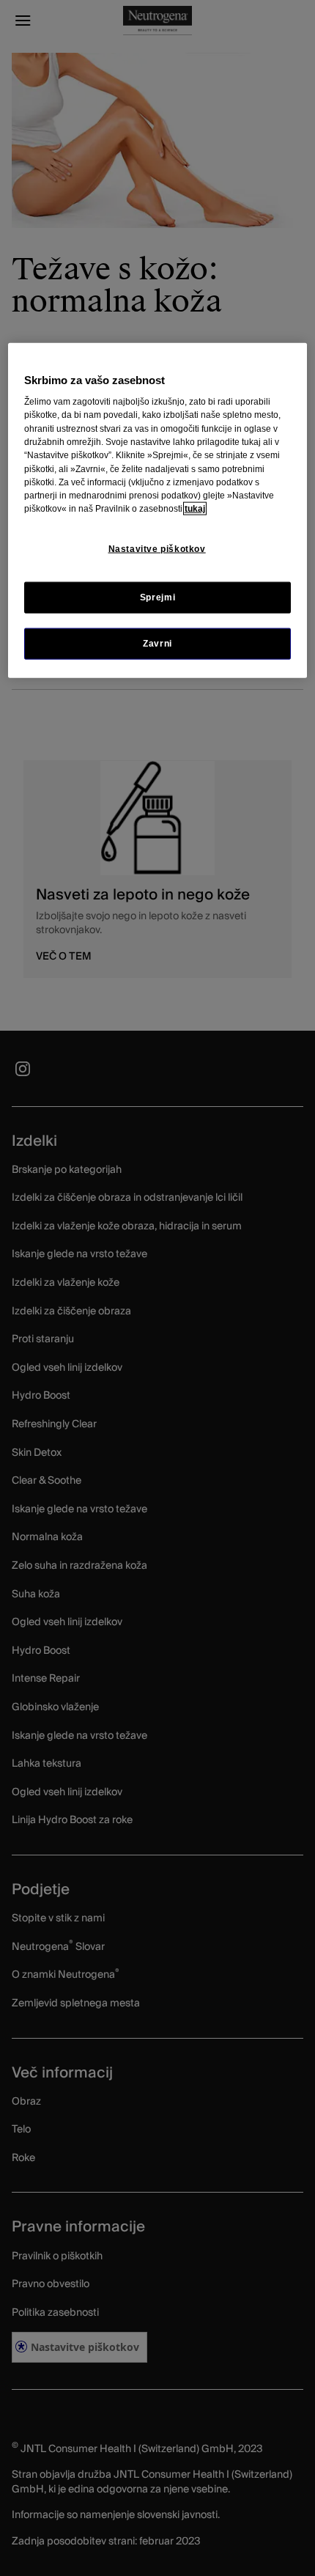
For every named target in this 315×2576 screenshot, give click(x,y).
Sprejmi (157, 597)
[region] (158, 511)
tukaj (195, 509)
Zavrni (157, 643)
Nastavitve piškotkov (157, 548)
